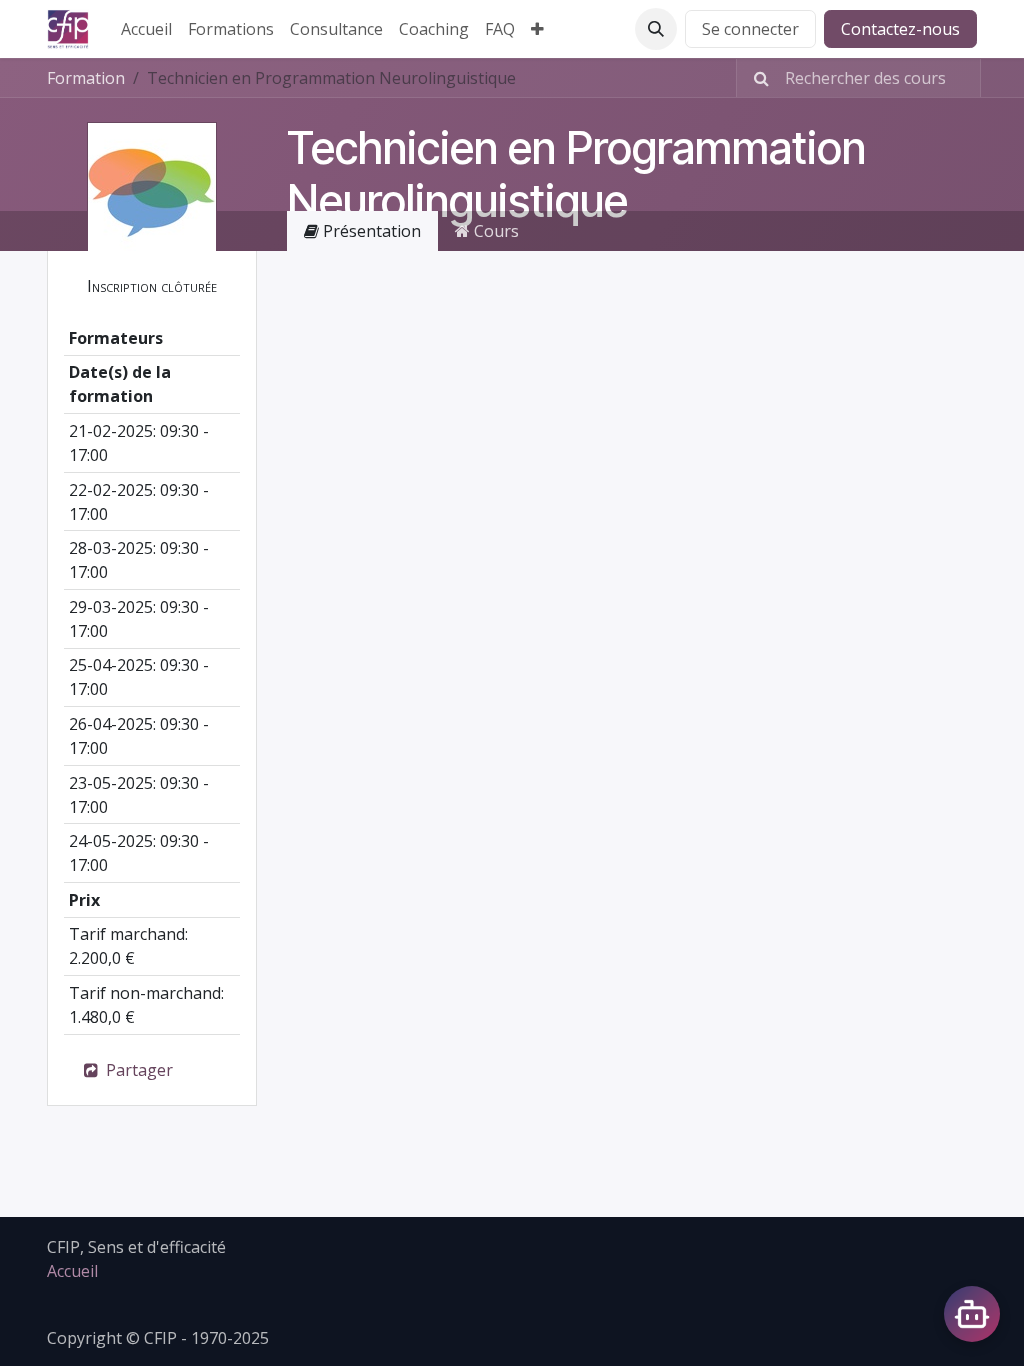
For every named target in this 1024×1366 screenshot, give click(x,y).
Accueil (72, 1271)
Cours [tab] (494, 231)
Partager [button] (137, 1070)
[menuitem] (146, 29)
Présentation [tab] (370, 231)
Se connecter (750, 29)
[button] (656, 29)
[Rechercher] (755, 78)
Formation (86, 78)
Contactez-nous (900, 29)
